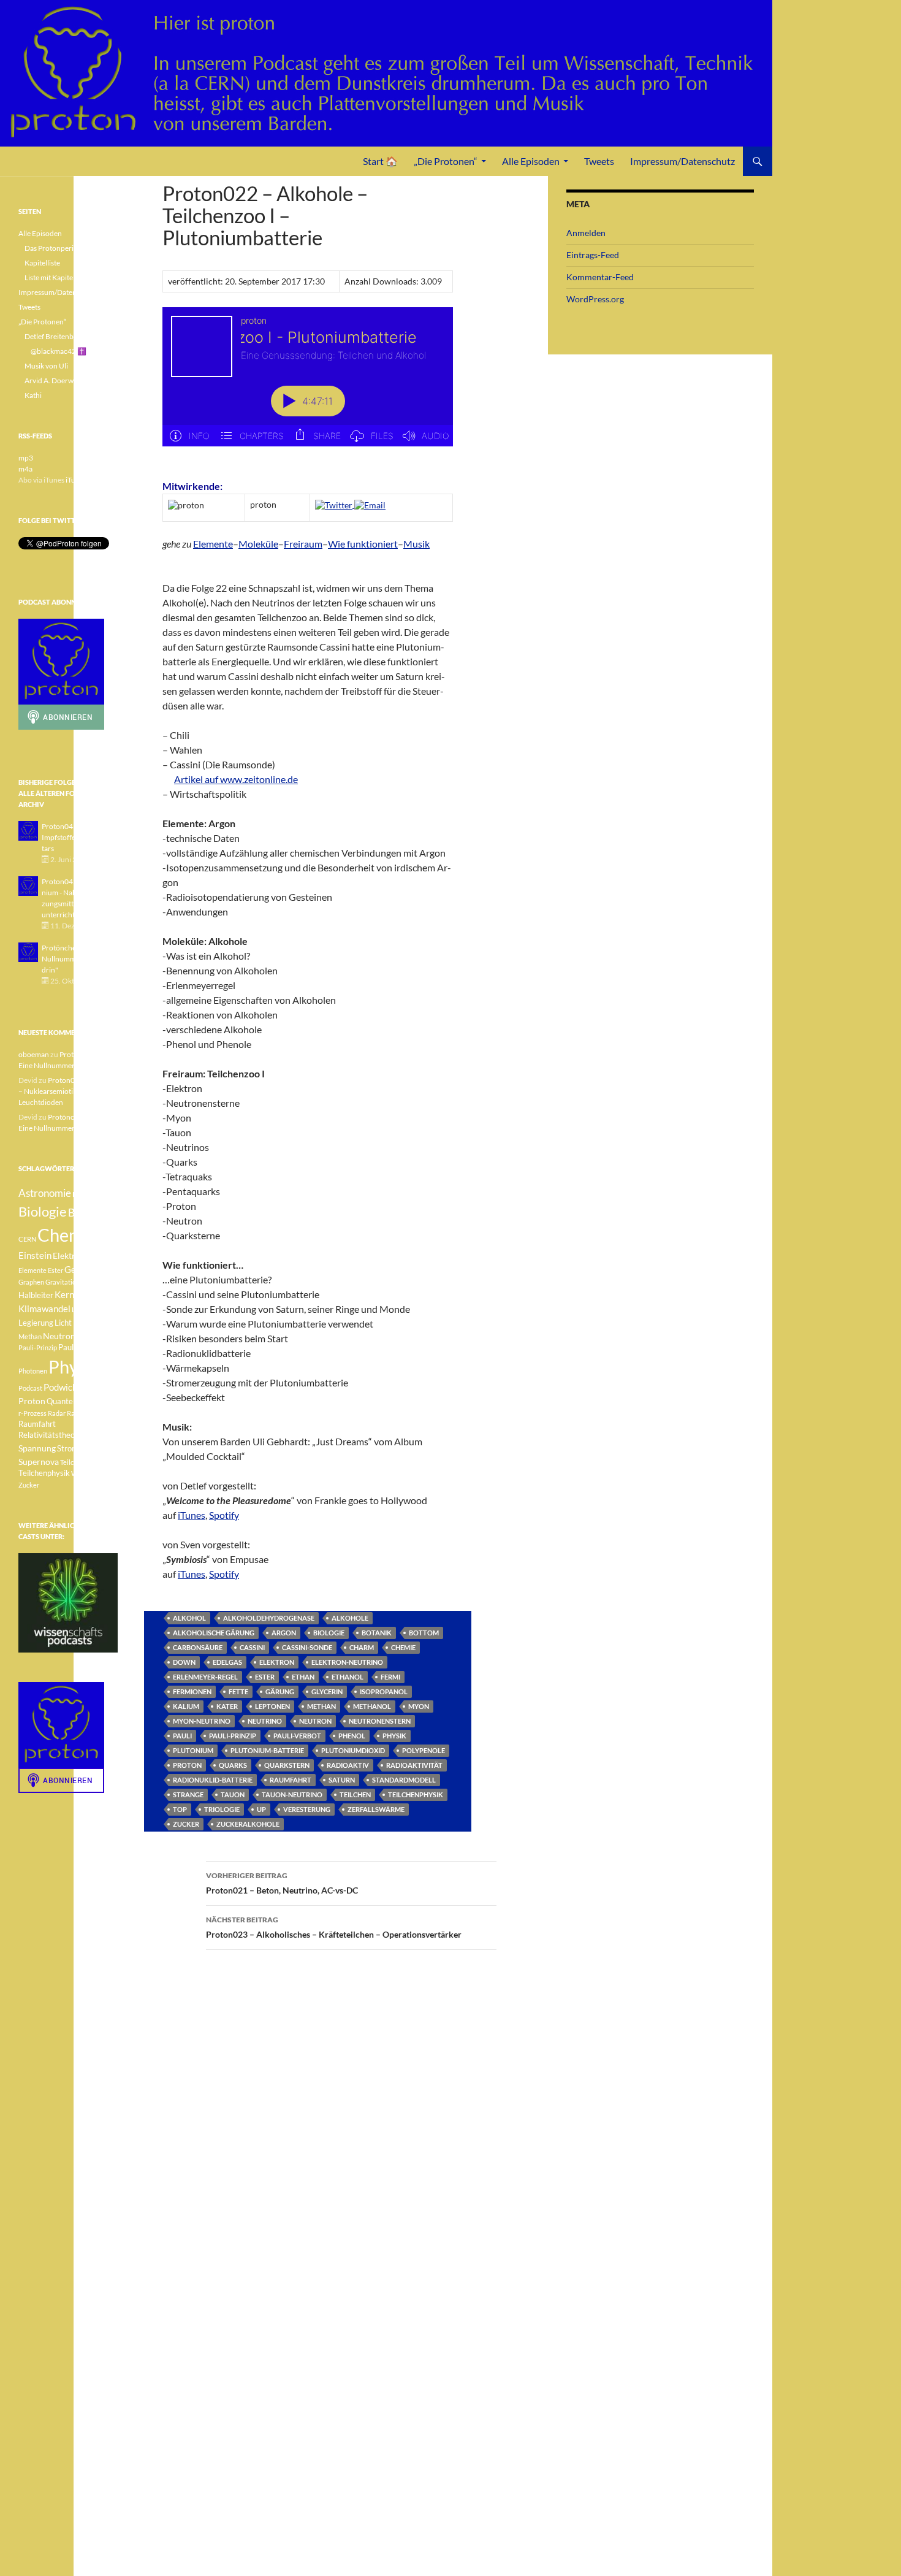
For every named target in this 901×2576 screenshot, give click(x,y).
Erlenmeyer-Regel (205, 1677)
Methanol (372, 1706)
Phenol (352, 1736)
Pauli (182, 1736)
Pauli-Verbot (297, 1736)
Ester (265, 1677)
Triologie (222, 1809)
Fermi (390, 1677)
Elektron (277, 1662)
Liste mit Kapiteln (52, 277)
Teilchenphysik (416, 1794)
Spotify (224, 1515)
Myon (419, 1706)
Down (184, 1662)
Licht (63, 1323)
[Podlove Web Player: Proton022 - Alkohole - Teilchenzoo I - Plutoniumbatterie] (308, 384)
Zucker (186, 1824)
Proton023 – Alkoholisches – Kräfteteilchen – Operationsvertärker (334, 1927)
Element (101, 1256)
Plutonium (193, 1750)
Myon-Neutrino (202, 1721)
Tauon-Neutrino (292, 1794)
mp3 (26, 458)
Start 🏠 (380, 161)
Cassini (252, 1647)
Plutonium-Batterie (267, 1750)
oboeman (34, 1054)
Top (180, 1809)
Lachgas (84, 1309)
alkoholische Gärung (214, 1633)
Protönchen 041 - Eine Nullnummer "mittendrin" (78, 959)
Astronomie (45, 1193)
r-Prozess (32, 1413)
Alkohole (350, 1618)
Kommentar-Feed (600, 277)
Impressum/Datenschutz (682, 161)
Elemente (213, 544)
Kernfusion (77, 1294)
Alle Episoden (531, 161)
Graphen (31, 1282)
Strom (68, 1449)
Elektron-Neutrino (347, 1662)
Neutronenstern (380, 1721)
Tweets (599, 161)
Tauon (233, 1794)
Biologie (329, 1633)
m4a (25, 469)
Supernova (39, 1462)
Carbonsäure (198, 1647)
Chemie (403, 1647)
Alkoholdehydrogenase (269, 1618)
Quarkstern (287, 1765)
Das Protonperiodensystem (68, 248)
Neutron (315, 1721)
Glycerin (327, 1691)
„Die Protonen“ (446, 161)
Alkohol (189, 1618)
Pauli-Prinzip (233, 1736)
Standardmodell (404, 1780)
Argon (284, 1633)
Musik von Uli (46, 366)
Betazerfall (89, 1194)
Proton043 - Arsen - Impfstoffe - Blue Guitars (76, 837)
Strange (188, 1794)
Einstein (35, 1255)
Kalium (186, 1706)
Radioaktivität (414, 1765)
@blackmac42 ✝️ (59, 351)
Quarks (233, 1765)
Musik (416, 544)
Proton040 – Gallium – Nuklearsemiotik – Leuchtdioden (67, 1091)
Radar (57, 1413)
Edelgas (227, 1662)
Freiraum (303, 544)
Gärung (280, 1691)
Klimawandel (44, 1309)
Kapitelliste (42, 263)
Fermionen (192, 1691)
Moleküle (258, 544)
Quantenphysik (73, 1401)
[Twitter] (335, 504)
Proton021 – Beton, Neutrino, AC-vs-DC (282, 1883)
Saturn (342, 1780)
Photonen (33, 1371)
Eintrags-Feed (593, 255)
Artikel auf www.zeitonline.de (236, 779)
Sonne (94, 1435)
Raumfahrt (291, 1780)
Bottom (424, 1633)
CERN (27, 1239)
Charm (362, 1647)
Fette (238, 1691)
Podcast (30, 1388)
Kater (227, 1706)
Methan (321, 1706)
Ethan (303, 1677)
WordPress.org (595, 299)
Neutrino (265, 1721)
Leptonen (272, 1706)
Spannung (37, 1448)
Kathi (33, 395)
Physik (394, 1736)
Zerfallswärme (376, 1809)
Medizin (88, 1322)
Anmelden (586, 233)
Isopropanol (384, 1691)
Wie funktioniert (363, 544)
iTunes (192, 1515)
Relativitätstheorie (51, 1435)
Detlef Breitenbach (55, 336)
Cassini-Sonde (307, 1647)
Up (261, 1809)
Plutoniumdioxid (353, 1750)
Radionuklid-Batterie (213, 1780)
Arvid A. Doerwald (54, 380)
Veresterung (307, 1809)
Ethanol (348, 1677)
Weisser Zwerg (93, 1473)
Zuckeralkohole (248, 1824)
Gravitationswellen (74, 1282)
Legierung (36, 1323)
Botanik (377, 1633)
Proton (187, 1765)
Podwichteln (68, 1387)
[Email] (370, 504)
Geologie (82, 1269)
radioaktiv (348, 1765)
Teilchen (355, 1794)
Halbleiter (36, 1295)
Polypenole (424, 1750)
